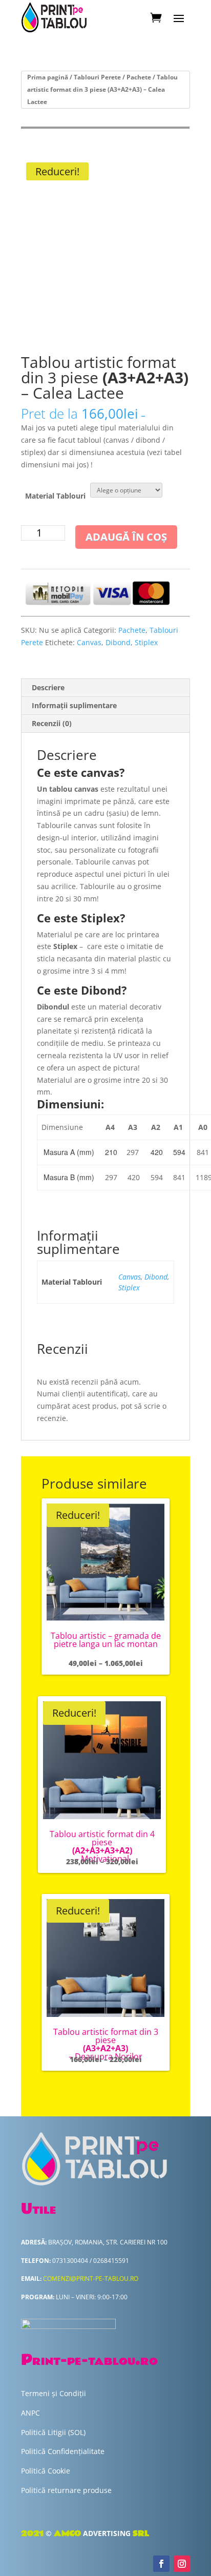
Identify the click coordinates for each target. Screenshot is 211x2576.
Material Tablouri (55, 496)
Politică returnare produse (66, 2490)
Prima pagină (48, 77)
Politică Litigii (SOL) (53, 2432)
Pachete (139, 77)
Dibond (118, 642)
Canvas (89, 642)
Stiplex (146, 642)
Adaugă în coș (126, 537)
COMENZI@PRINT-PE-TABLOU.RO (91, 2279)
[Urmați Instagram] (182, 2564)
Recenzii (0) (52, 723)
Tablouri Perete (97, 77)
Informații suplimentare (74, 705)
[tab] (105, 688)
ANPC (30, 2413)
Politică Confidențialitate (63, 2451)
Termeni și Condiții (54, 2393)
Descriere (48, 687)
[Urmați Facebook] (161, 2564)
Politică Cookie (46, 2471)
